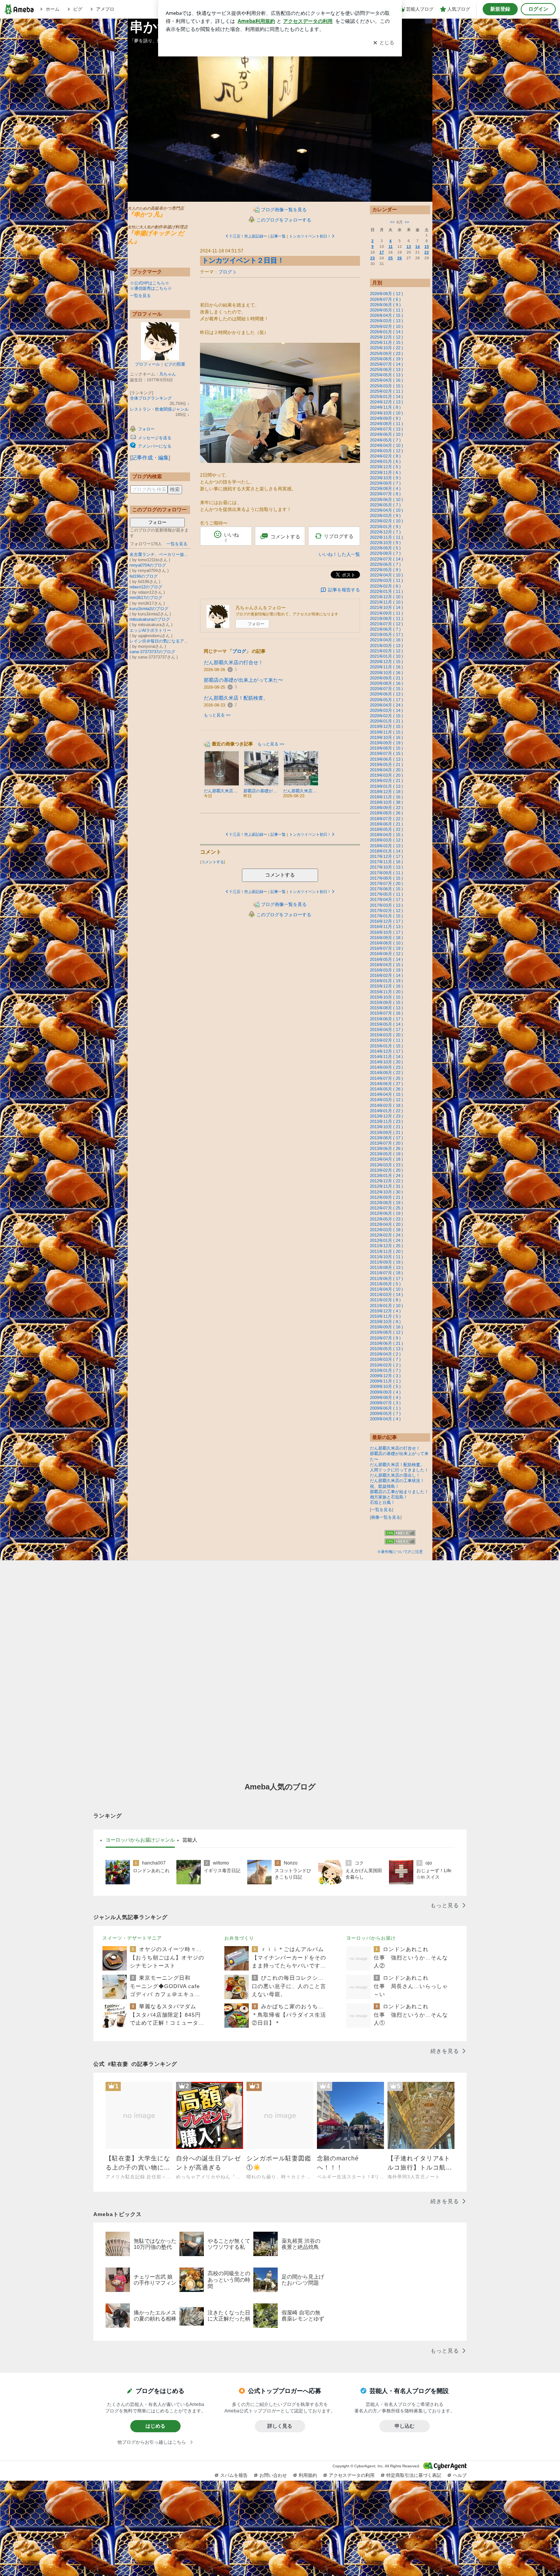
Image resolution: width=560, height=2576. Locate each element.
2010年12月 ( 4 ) (385, 1311)
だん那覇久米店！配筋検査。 (236, 698)
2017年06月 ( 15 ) (386, 889)
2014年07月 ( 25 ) (386, 1078)
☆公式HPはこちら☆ (150, 283)
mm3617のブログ (146, 597)
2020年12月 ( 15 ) (386, 662)
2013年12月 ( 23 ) (386, 1116)
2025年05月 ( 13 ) (386, 375)
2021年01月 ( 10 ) (386, 656)
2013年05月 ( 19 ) (386, 1154)
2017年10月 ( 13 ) (386, 867)
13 (409, 247)
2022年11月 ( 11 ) (386, 537)
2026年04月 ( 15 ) (386, 315)
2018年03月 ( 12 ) (386, 840)
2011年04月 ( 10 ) (386, 1289)
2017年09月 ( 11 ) (386, 873)
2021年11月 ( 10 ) (386, 602)
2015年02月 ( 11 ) (386, 1040)
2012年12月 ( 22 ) (386, 1181)
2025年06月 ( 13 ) (386, 369)
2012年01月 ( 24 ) (386, 1240)
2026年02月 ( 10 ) (386, 326)
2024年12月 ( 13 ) (386, 402)
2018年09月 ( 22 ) (386, 808)
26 (400, 258)
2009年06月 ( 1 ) (385, 1408)
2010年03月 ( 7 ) (385, 1359)
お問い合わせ (273, 2475)
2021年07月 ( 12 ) (386, 624)
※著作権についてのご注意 (400, 1552)
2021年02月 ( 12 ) (386, 651)
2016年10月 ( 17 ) (386, 932)
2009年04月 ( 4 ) (385, 1419)
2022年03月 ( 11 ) (386, 580)
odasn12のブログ (146, 587)
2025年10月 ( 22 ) (386, 348)
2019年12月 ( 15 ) (386, 726)
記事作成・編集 (150, 458)
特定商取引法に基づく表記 (414, 2475)
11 (391, 247)
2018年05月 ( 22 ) (386, 829)
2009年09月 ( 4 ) (385, 1392)
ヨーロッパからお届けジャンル (140, 1840)
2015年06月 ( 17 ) (386, 1019)
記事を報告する (344, 590)
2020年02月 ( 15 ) (386, 716)
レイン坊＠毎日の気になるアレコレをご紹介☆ (160, 641)
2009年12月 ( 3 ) (385, 1376)
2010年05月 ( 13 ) (386, 1349)
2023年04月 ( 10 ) (386, 510)
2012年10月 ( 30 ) (386, 1192)
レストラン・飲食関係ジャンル (159, 409)
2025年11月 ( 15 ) (386, 342)
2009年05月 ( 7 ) (385, 1413)
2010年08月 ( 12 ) (386, 1332)
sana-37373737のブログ (152, 652)
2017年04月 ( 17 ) (386, 899)
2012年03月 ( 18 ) (386, 1230)
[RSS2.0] (400, 1542)
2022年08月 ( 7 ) (385, 553)
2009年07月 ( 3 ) (385, 1403)
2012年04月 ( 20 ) (386, 1224)
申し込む (405, 2426)
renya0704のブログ (148, 565)
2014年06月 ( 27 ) (386, 1084)
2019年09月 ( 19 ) (386, 743)
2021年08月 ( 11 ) (386, 618)
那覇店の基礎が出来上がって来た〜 (243, 680)
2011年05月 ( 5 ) (385, 1284)
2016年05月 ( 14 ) (386, 959)
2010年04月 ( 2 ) (385, 1354)
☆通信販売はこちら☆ (151, 288)
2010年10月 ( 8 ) (385, 1322)
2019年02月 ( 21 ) (386, 781)
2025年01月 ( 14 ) (386, 397)
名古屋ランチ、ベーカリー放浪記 (160, 554)
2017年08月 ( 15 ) (386, 878)
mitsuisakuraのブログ (150, 619)
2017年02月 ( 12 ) (386, 911)
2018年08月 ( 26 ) (386, 813)
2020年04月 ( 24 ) (386, 705)
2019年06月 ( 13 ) (386, 759)
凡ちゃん (168, 374)
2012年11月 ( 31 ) (386, 1186)
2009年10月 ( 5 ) (385, 1386)
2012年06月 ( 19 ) (386, 1213)
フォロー (157, 522)
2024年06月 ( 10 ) (386, 434)
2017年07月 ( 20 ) (386, 883)
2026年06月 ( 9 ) (385, 305)
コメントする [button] (285, 537)
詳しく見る (280, 2426)
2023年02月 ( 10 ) (386, 521)
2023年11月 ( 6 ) (385, 472)
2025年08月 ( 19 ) (386, 359)
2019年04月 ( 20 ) (386, 770)
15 (427, 247)
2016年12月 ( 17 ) (386, 921)
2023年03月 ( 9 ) (385, 516)
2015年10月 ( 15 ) (386, 997)
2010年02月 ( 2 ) (385, 1365)
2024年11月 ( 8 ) (385, 407)
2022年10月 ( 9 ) (385, 543)
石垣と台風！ (382, 1502)
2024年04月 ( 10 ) (386, 445)
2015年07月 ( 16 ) (386, 1013)
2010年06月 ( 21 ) (386, 1343)
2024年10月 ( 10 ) (386, 413)
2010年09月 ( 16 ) (386, 1327)
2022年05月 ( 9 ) (385, 570)
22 (427, 252)
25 (390, 258)
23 (373, 258)
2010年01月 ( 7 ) (385, 1370)
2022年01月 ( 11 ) (386, 591)
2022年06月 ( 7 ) (385, 564)
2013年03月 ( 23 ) (386, 1165)
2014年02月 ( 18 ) (386, 1105)
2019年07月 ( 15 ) (386, 753)
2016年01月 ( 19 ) (386, 981)
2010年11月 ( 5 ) (385, 1316)
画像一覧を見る (386, 1517)
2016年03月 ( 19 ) (386, 970)
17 (382, 252)
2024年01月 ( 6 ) (385, 461)
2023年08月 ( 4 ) (385, 488)
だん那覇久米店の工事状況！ (397, 1481)
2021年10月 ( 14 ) (386, 607)
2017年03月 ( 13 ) (386, 905)
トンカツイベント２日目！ (243, 260)
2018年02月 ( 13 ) (386, 846)
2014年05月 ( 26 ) (386, 1089)
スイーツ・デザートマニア (132, 1938)
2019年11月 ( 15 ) (386, 732)
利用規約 (308, 2475)
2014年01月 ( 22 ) (386, 1111)
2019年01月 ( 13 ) (386, 786)
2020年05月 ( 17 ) (386, 700)
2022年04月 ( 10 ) (386, 575)
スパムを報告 (234, 2475)
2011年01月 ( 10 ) (386, 1306)
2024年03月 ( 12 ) (386, 451)
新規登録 (500, 9)
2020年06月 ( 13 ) (386, 694)
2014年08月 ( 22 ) (386, 1073)
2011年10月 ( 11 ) (386, 1257)
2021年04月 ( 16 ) (386, 640)
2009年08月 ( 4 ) (385, 1397)
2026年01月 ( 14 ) (386, 332)
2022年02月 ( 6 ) (385, 586)
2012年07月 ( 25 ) (386, 1208)
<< (392, 222)
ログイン (538, 9)
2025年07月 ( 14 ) (386, 364)
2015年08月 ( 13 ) (386, 1008)
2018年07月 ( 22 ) (386, 819)
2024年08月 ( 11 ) (386, 424)
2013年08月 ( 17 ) (386, 1138)
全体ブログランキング (151, 398)
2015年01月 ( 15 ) (386, 1046)
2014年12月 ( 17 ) (386, 1051)
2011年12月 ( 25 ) (386, 1246)
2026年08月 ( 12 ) (386, 294)
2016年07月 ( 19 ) (386, 948)
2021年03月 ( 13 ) (386, 646)
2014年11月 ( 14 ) (386, 1057)
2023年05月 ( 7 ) (385, 505)
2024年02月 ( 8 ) (385, 456)
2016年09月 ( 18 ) (386, 938)
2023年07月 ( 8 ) (385, 494)
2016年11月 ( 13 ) (386, 927)
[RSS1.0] (400, 1534)
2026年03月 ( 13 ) (386, 321)
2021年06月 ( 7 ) (385, 629)
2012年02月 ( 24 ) (386, 1235)
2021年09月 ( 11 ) (386, 613)
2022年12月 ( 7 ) (385, 532)
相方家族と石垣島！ (389, 1497)
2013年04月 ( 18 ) (386, 1159)
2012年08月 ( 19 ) (386, 1203)
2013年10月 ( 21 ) (386, 1127)
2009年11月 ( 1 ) (385, 1381)
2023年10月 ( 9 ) (385, 478)
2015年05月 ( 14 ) (386, 1024)
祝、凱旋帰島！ (385, 1486)
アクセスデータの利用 (352, 2475)
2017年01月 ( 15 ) (386, 916)
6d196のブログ (144, 576)
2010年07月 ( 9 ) (385, 1338)
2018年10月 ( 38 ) (386, 802)
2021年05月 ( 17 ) (386, 634)
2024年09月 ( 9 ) (385, 418)
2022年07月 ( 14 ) (386, 559)
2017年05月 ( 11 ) (386, 894)
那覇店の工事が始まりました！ (399, 1492)
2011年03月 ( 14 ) (386, 1294)
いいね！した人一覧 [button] (339, 554)
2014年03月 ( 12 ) (386, 1100)
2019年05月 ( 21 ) (386, 764)
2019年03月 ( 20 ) (386, 775)
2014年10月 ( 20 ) (386, 1062)
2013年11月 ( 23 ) (386, 1121)
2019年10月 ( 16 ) (386, 737)
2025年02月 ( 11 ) (386, 391)
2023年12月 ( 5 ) (385, 467)
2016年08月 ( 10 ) (386, 943)
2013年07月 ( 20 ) (386, 1143)
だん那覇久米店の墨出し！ (395, 1475)
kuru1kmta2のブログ (149, 609)
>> (407, 222)
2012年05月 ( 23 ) (386, 1219)
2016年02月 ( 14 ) (386, 975)
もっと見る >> (217, 715)
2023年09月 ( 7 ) (385, 483)
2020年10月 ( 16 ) (386, 673)
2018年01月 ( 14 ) (386, 851)
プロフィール (147, 364)
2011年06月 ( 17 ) (386, 1278)
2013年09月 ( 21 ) (386, 1132)
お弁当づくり (239, 1938)
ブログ (225, 272)
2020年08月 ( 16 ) (386, 683)
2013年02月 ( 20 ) (386, 1170)
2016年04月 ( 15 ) (386, 965)
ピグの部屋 (175, 364)
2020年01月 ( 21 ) (386, 721)
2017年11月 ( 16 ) (386, 862)
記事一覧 (278, 236)
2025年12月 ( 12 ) (386, 337)
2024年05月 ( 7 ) (385, 440)
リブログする (339, 536)
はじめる (155, 2426)
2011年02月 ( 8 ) (385, 1300)
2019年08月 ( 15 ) (386, 748)
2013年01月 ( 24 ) (386, 1176)
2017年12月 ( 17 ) (386, 856)
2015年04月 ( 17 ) (386, 1029)
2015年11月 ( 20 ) (386, 992)
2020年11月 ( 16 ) (386, 667)
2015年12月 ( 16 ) (386, 986)
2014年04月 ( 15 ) (386, 1094)
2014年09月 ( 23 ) (386, 1067)
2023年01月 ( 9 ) (385, 527)
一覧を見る (140, 296)
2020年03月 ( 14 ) (386, 710)
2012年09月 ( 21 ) (386, 1197)
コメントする (280, 875)
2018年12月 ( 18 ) (386, 792)
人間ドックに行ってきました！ (399, 1470)
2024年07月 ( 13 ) (386, 429)
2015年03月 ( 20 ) (386, 1035)
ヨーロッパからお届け (371, 1938)
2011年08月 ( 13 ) (386, 1267)
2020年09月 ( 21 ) (386, 678)
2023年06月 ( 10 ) (386, 499)
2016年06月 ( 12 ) (386, 954)
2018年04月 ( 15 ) (386, 835)
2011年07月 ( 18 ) (386, 1273)
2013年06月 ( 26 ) (386, 1148)
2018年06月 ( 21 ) (386, 824)
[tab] (140, 1840)
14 (418, 247)
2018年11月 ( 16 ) (386, 797)
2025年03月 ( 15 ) (386, 386)
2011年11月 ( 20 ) (386, 1251)
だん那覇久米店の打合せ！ (234, 662)
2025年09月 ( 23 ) (386, 353)
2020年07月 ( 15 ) (386, 689)
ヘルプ (460, 2475)
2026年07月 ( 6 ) (385, 299)
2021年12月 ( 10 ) (386, 597)
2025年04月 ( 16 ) (386, 380)
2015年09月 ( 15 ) (386, 1002)
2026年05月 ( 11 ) (386, 310)
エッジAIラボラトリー (150, 630)
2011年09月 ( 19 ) (386, 1262)
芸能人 (190, 1840)
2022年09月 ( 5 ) (385, 548)
